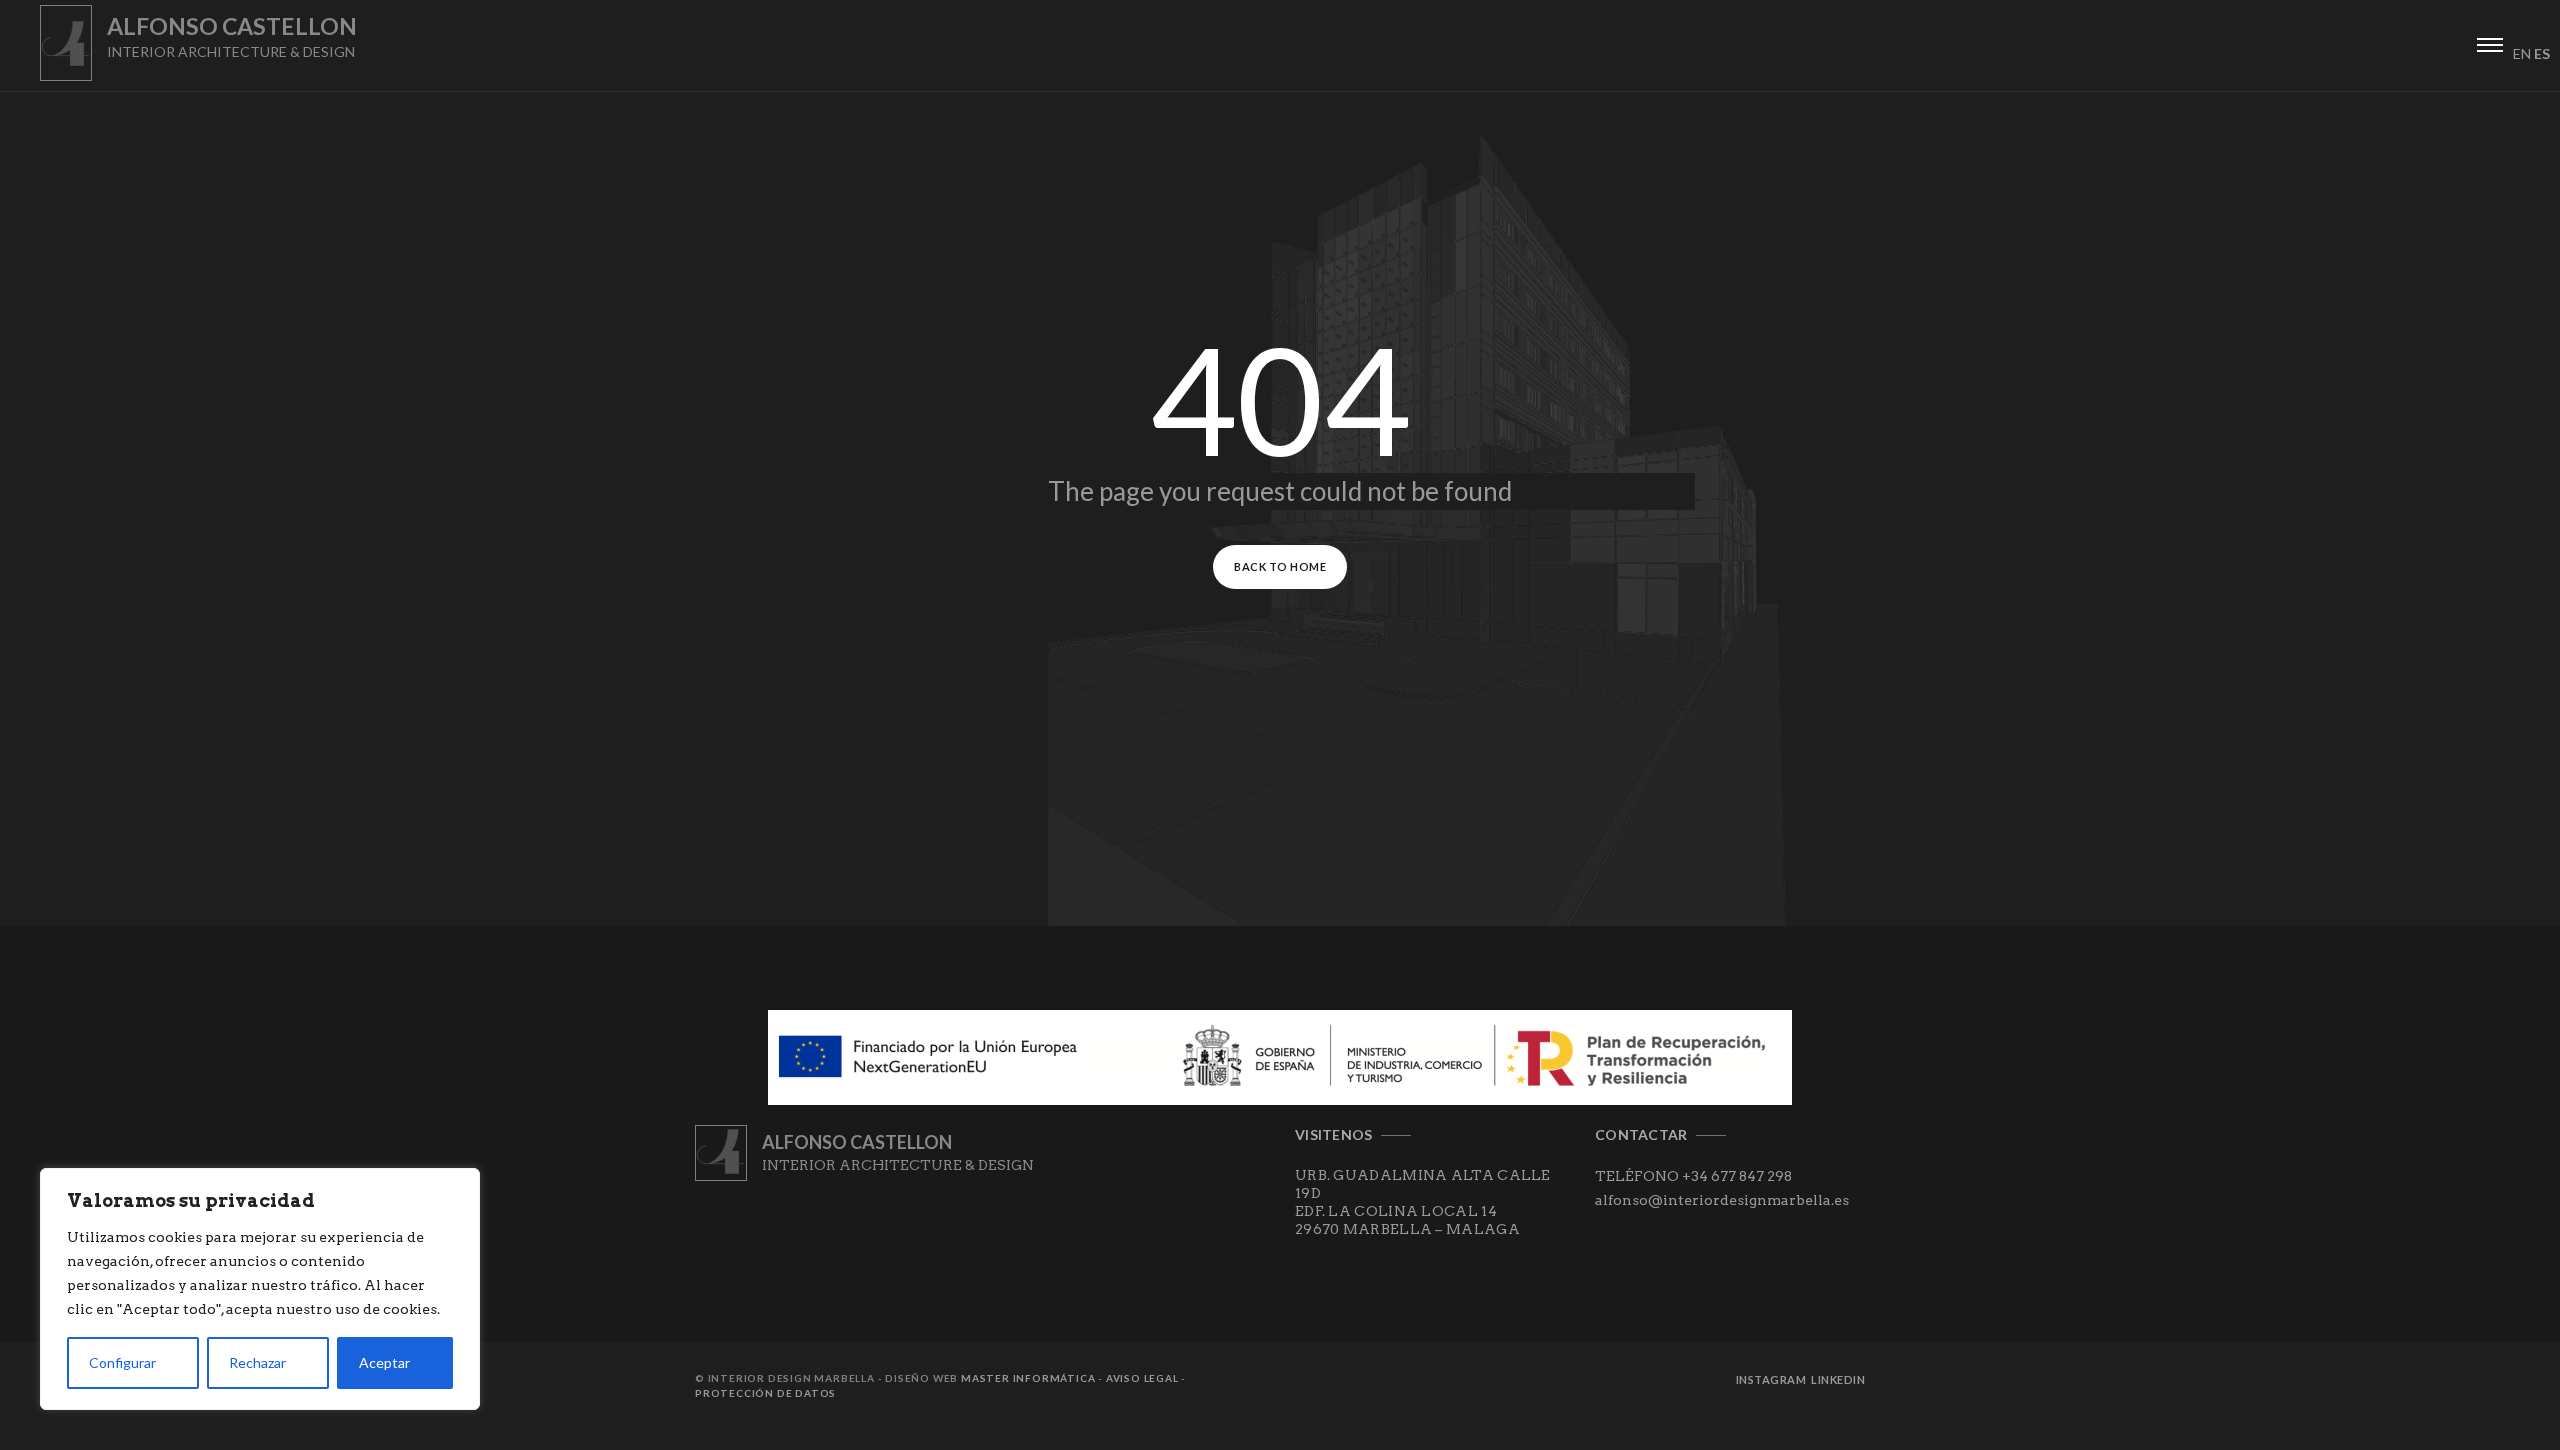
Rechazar (257, 1362)
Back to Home (1280, 566)
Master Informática (1028, 1378)
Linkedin (1838, 1379)
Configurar (122, 1362)
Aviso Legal (1142, 1378)
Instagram (1771, 1379)
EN (2522, 53)
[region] (260, 1289)
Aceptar (384, 1362)
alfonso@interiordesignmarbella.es (1722, 1200)
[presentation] (2490, 42)
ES (2542, 53)
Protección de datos (765, 1393)
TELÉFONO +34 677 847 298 (1693, 1176)
